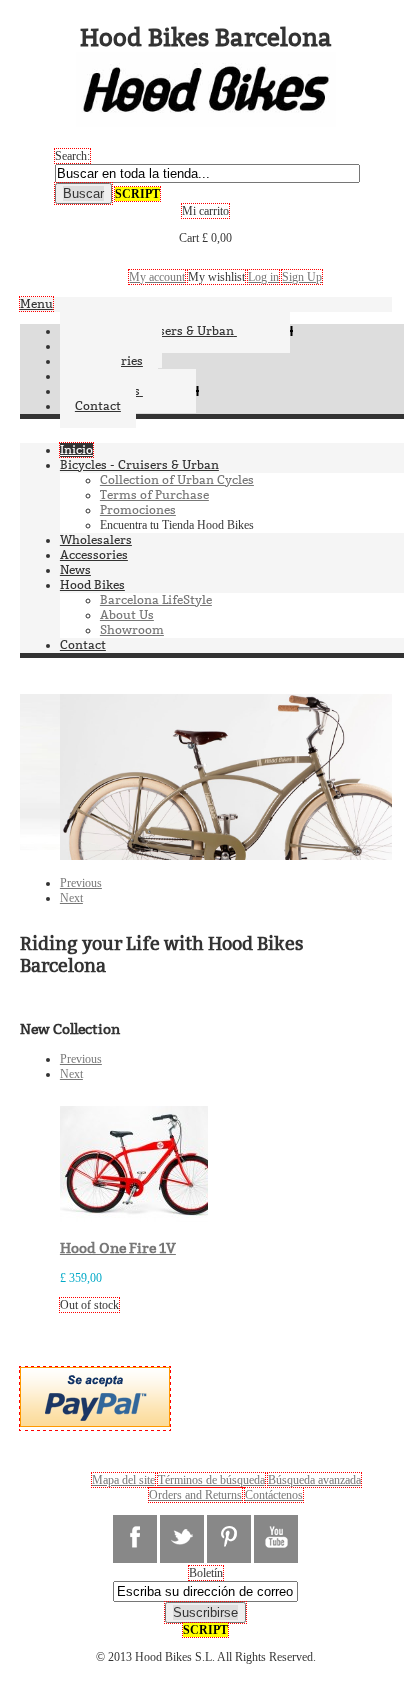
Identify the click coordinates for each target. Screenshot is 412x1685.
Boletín (206, 1573)
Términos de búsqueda (211, 1480)
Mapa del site (123, 1480)
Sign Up (302, 277)
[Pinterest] (229, 1539)
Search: (72, 156)
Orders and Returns (195, 1495)
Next (71, 898)
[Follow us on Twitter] (182, 1539)
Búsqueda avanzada (314, 1480)
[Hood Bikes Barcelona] (206, 119)
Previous (81, 883)
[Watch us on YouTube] (276, 1539)
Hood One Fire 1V (118, 1248)
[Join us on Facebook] (135, 1539)
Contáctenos (274, 1495)
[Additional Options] (95, 1423)
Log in (263, 277)
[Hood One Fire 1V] (144, 1218)
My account (157, 277)
